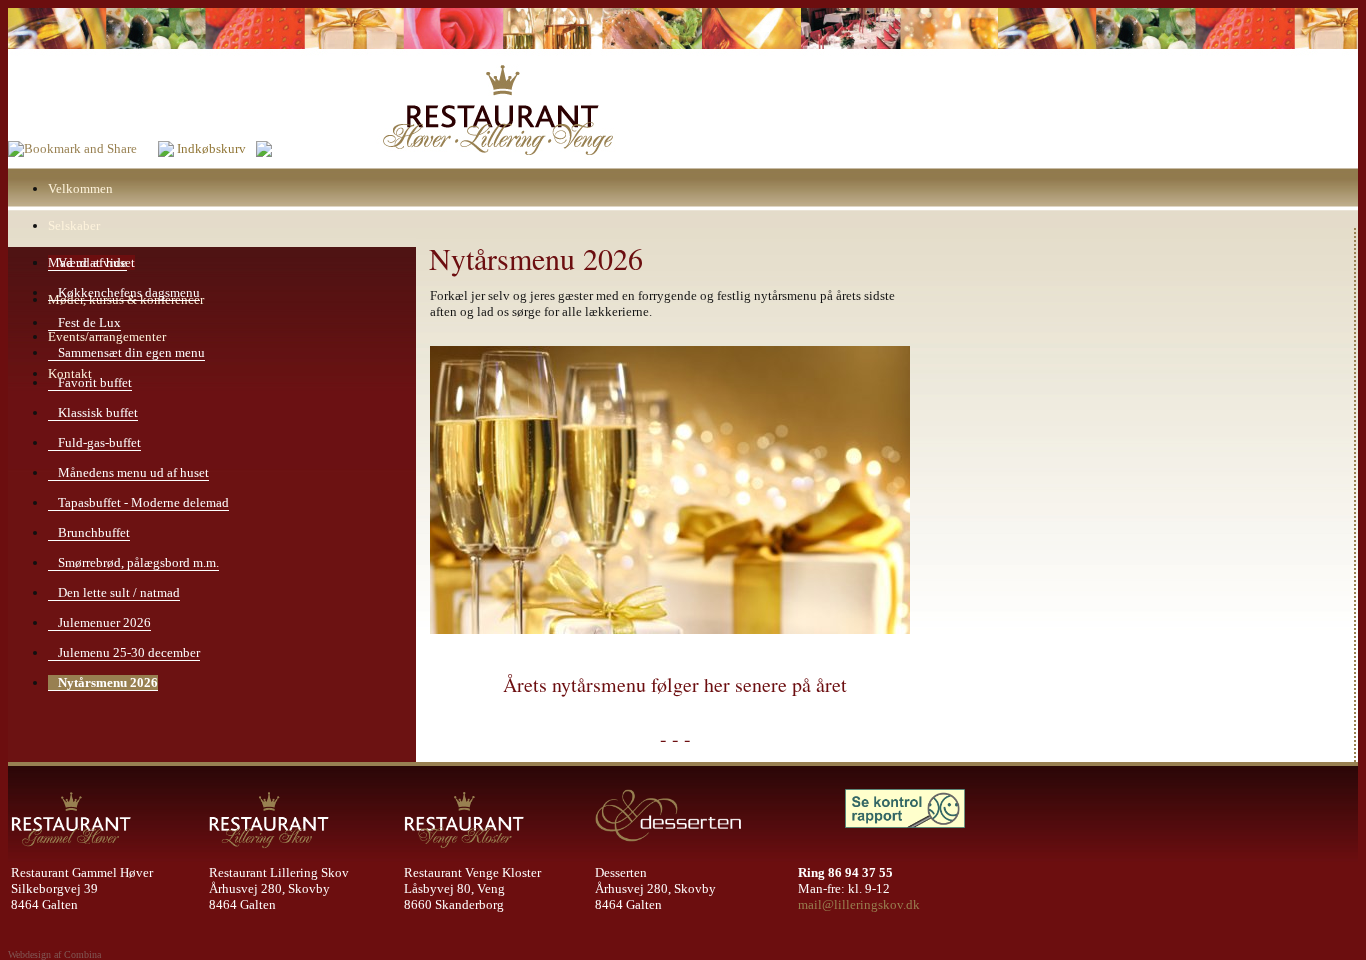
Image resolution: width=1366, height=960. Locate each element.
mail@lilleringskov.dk (859, 904)
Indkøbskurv (211, 148)
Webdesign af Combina (54, 954)
